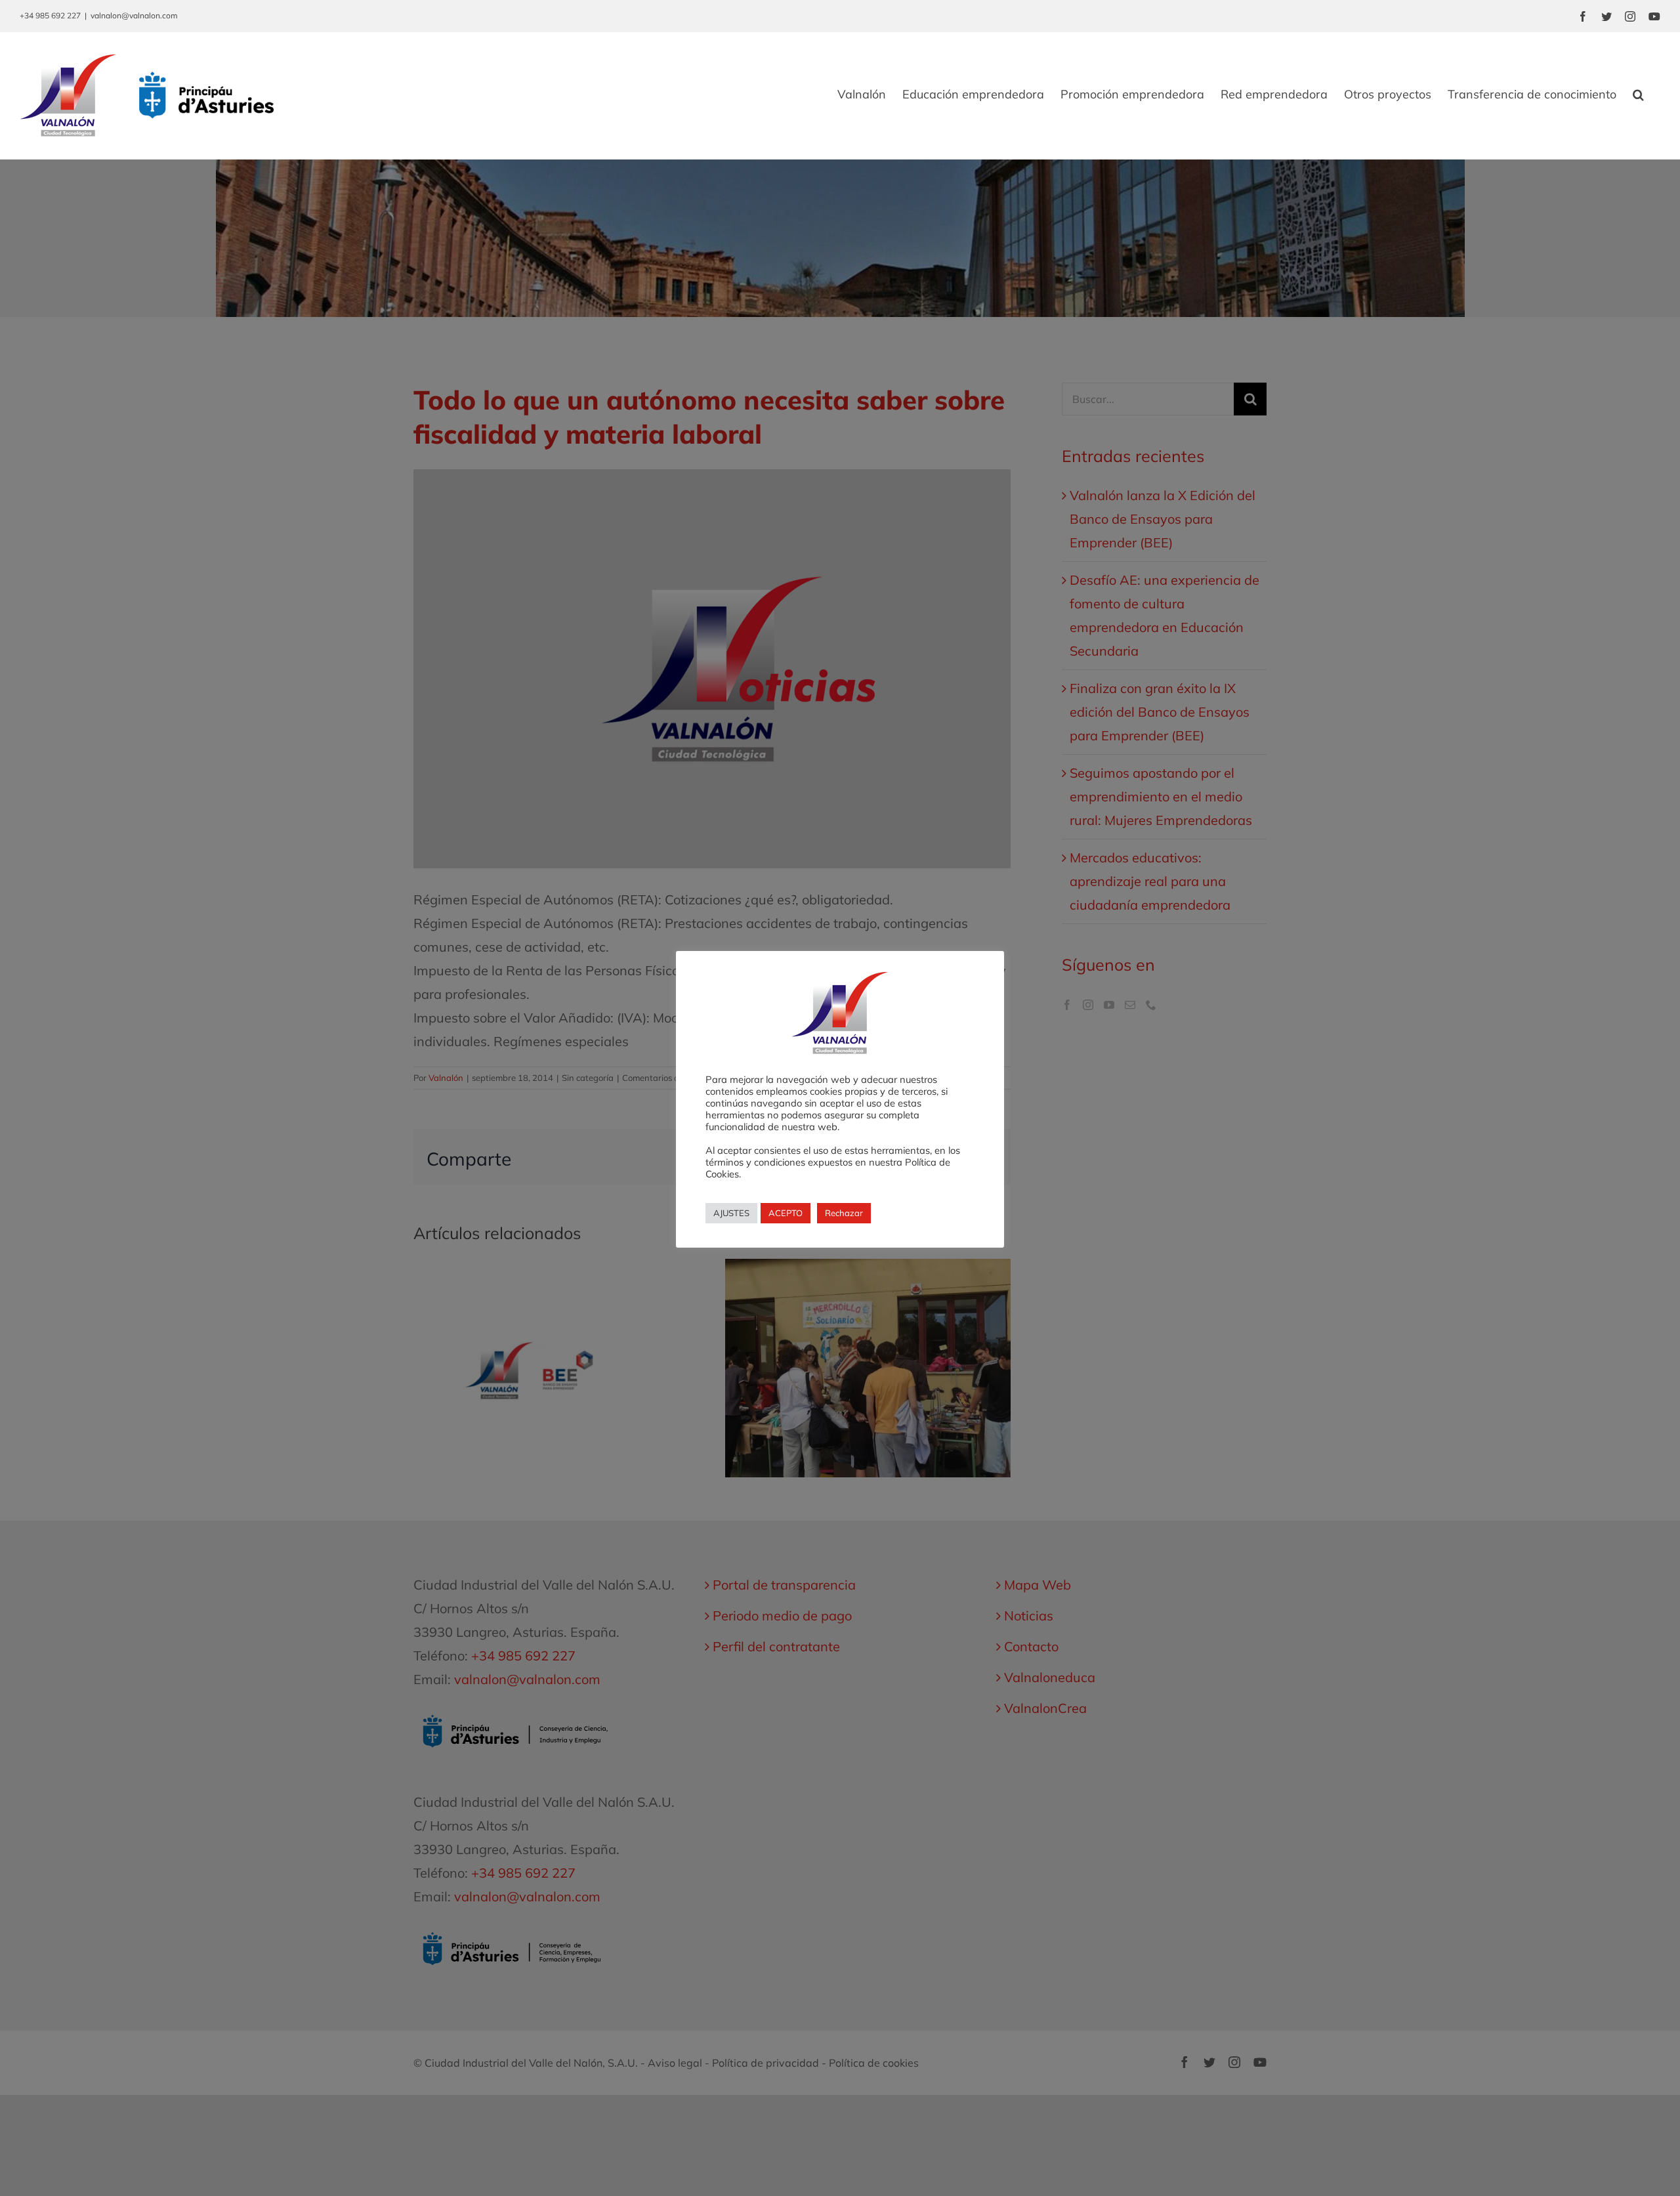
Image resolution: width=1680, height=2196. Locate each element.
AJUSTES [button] (731, 1213)
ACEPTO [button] (786, 1213)
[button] (1638, 95)
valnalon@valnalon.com (134, 15)
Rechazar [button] (844, 1213)
